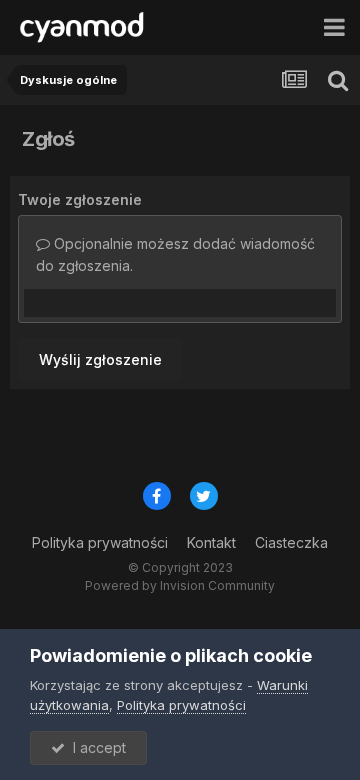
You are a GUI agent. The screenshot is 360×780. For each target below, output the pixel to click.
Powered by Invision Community (180, 585)
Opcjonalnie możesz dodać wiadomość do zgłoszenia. (175, 254)
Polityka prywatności (100, 542)
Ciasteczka (291, 542)
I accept (95, 747)
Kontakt (211, 542)
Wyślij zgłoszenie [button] (100, 359)
